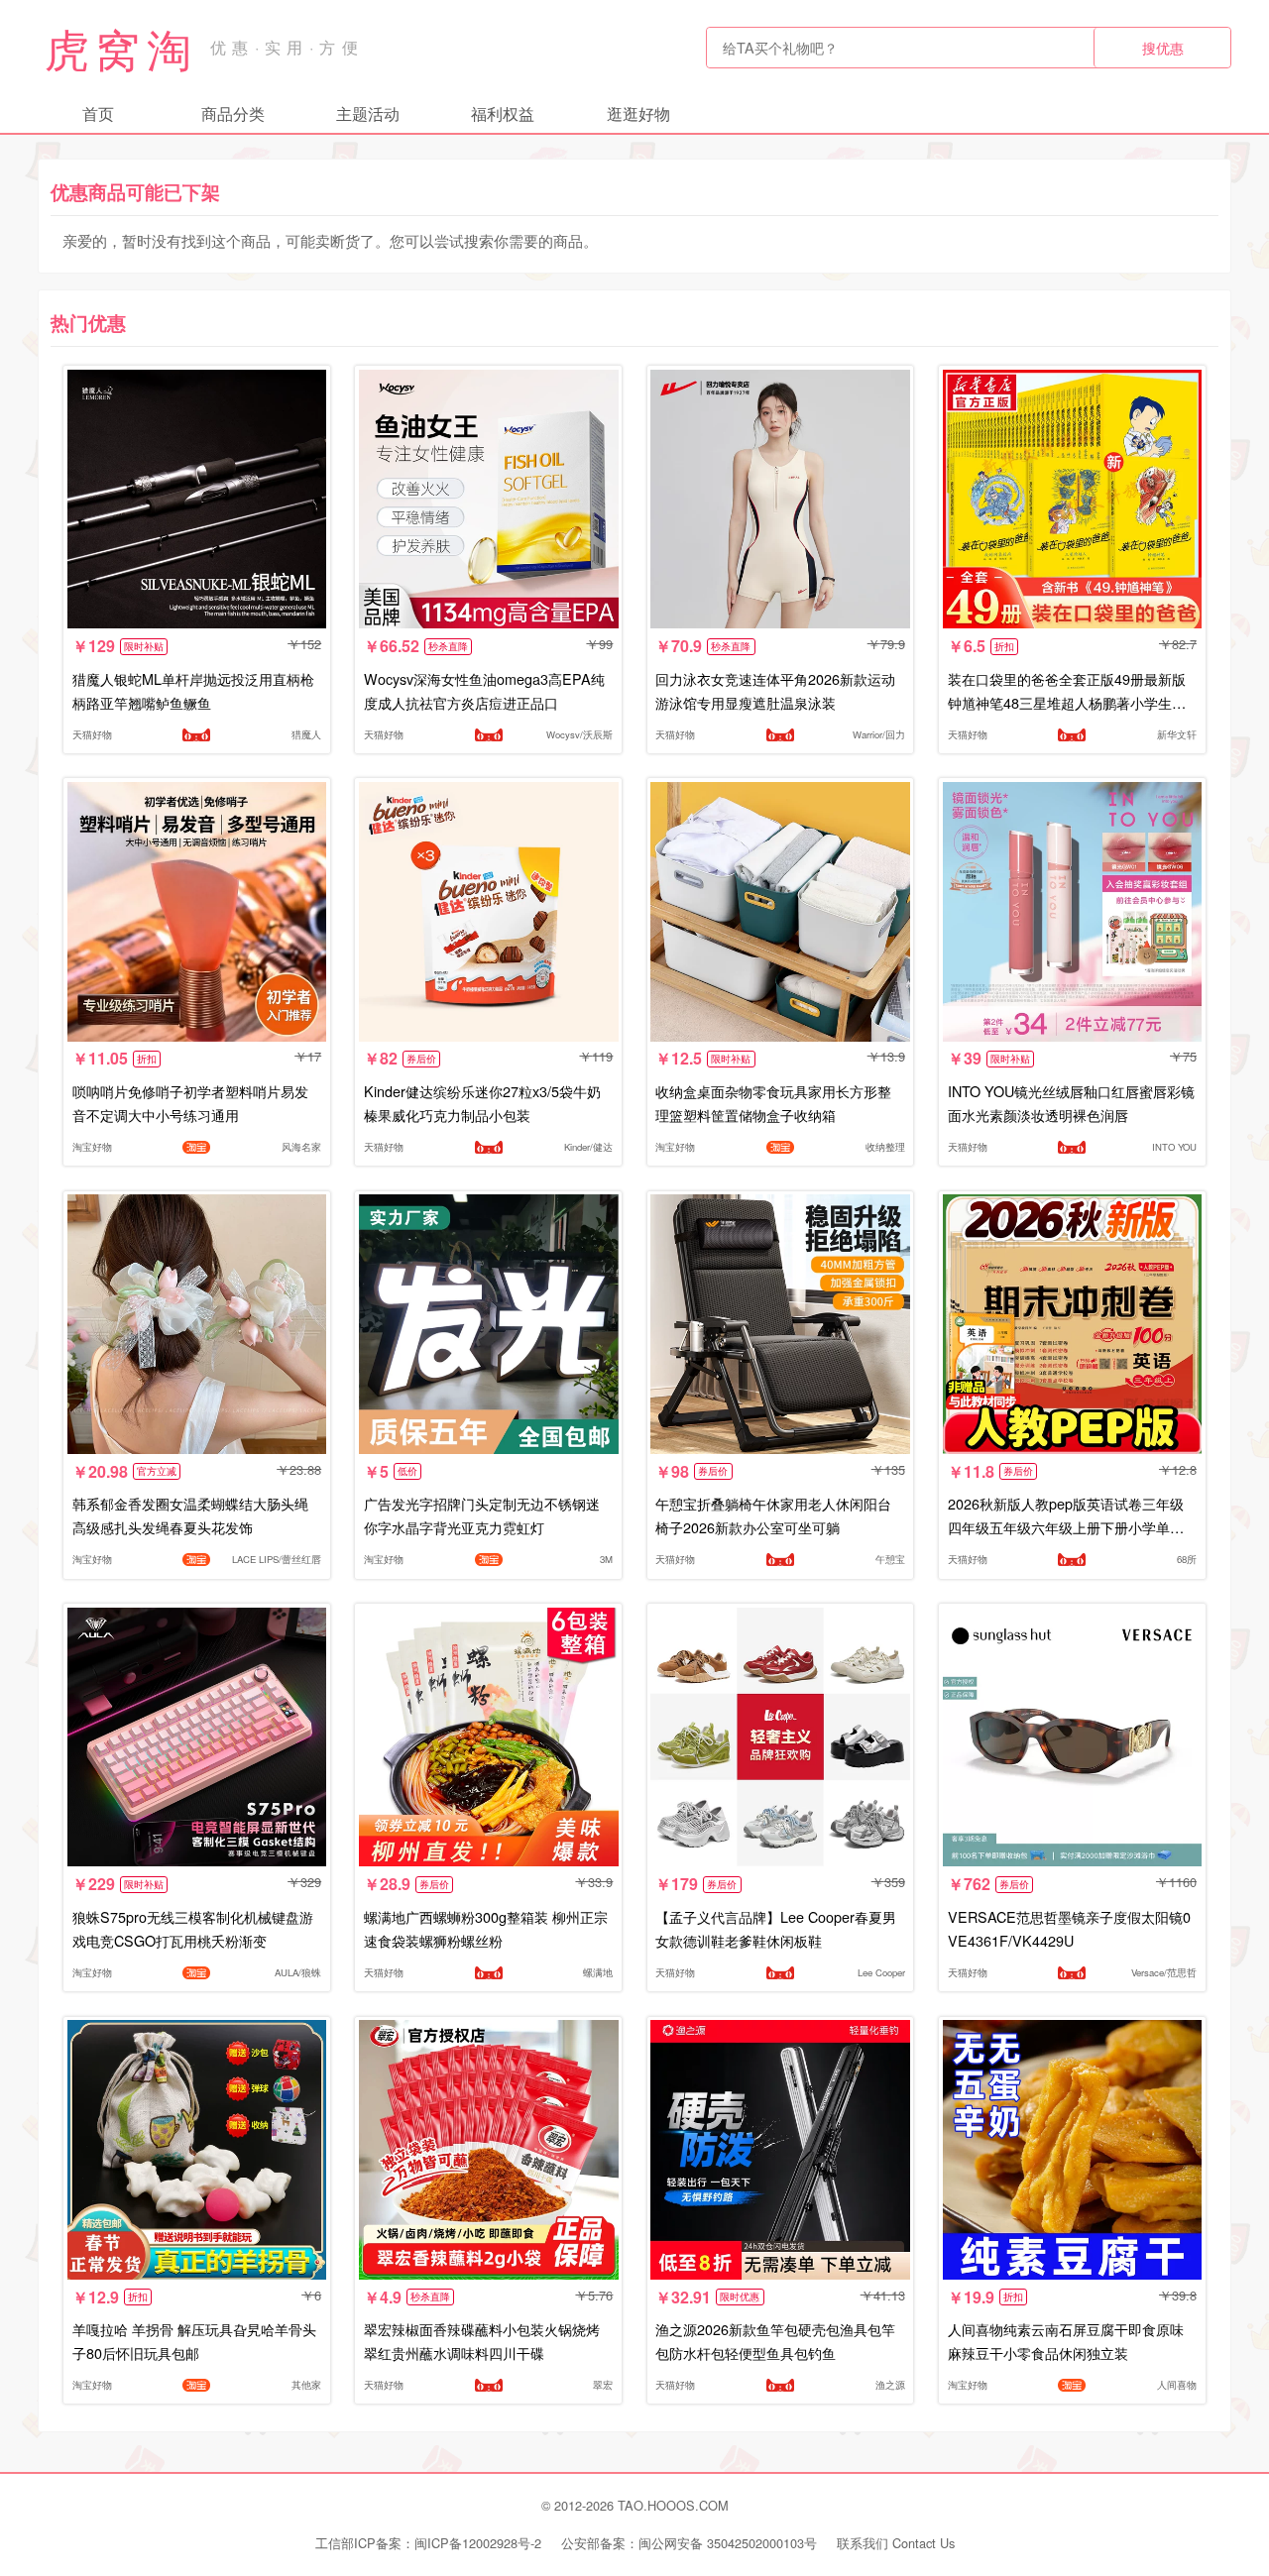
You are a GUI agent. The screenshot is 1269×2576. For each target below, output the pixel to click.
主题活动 (368, 113)
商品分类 (233, 113)
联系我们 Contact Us (896, 2543)
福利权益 (503, 113)
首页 (98, 113)
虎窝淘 (121, 48)
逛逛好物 (638, 113)
